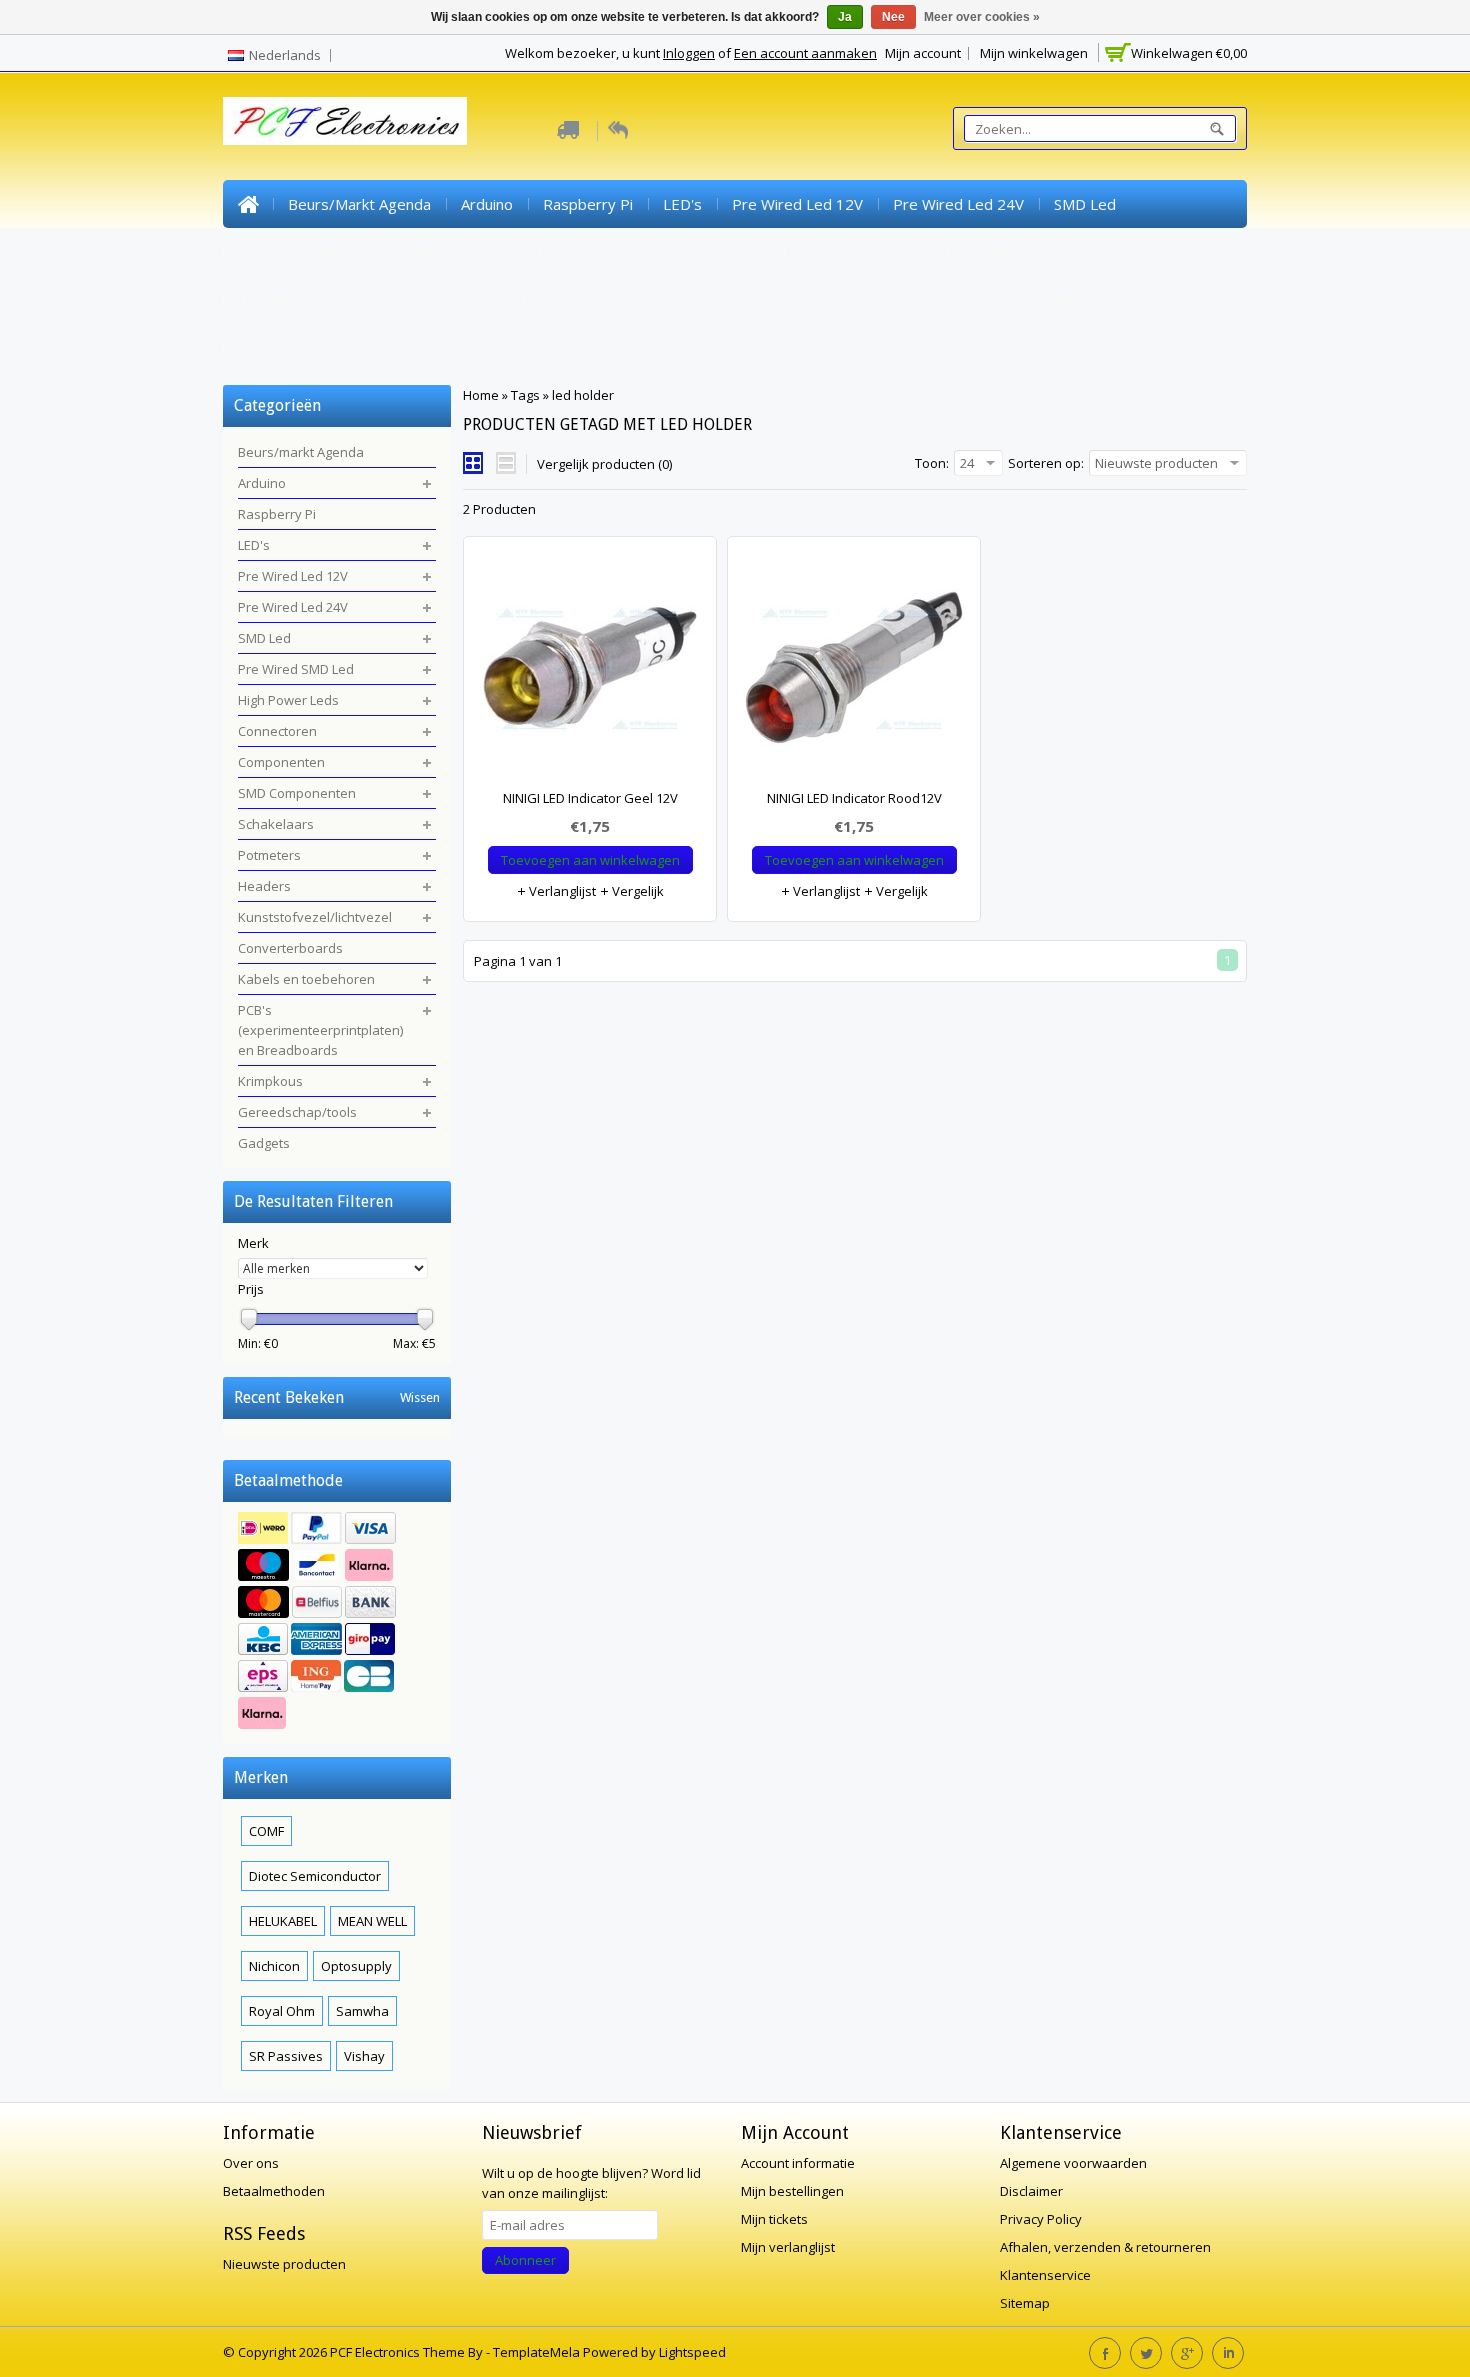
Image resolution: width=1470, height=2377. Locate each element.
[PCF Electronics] (345, 121)
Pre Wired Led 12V (797, 204)
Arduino (487, 204)
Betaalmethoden (274, 2191)
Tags (525, 395)
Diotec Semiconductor (315, 1876)
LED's (682, 204)
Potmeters (1110, 252)
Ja (845, 17)
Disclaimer (1031, 2191)
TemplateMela (538, 2352)
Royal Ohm (282, 2011)
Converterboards (598, 300)
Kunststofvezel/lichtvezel (419, 300)
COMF (266, 1831)
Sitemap (1025, 2303)
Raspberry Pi (588, 204)
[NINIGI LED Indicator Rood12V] (854, 672)
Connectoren (598, 252)
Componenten (720, 252)
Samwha (362, 2011)
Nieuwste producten (284, 2264)
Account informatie (798, 2163)
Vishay (364, 2056)
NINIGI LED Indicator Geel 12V (590, 798)
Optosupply (356, 1966)
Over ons (251, 2163)
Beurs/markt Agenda (359, 204)
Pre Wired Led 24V (958, 204)
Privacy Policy (1041, 2219)
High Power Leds (464, 252)
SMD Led (1085, 204)
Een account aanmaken (805, 53)
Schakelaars (1002, 252)
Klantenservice (1045, 2275)
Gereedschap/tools (410, 348)
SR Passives (286, 2056)
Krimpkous (274, 348)
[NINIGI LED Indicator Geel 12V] (590, 672)
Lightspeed (692, 2352)
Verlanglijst (561, 891)
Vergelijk (636, 891)
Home (248, 204)
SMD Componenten (865, 252)
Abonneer (525, 2260)
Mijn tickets (774, 2219)
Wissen (420, 1397)
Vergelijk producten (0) (604, 464)
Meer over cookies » (982, 17)
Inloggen (689, 53)
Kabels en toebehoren (767, 300)
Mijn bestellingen (792, 2191)
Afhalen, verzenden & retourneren (1105, 2247)
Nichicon (274, 1966)
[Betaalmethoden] (337, 1623)
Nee (893, 17)
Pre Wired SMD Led (306, 252)
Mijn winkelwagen (1034, 53)
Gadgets (539, 348)
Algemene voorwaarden (1073, 2163)
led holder (583, 395)
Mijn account (923, 53)
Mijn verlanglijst (788, 2247)
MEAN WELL (372, 1921)
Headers (268, 300)
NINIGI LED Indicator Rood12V (854, 798)
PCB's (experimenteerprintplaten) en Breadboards (1050, 300)
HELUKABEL (283, 1921)
